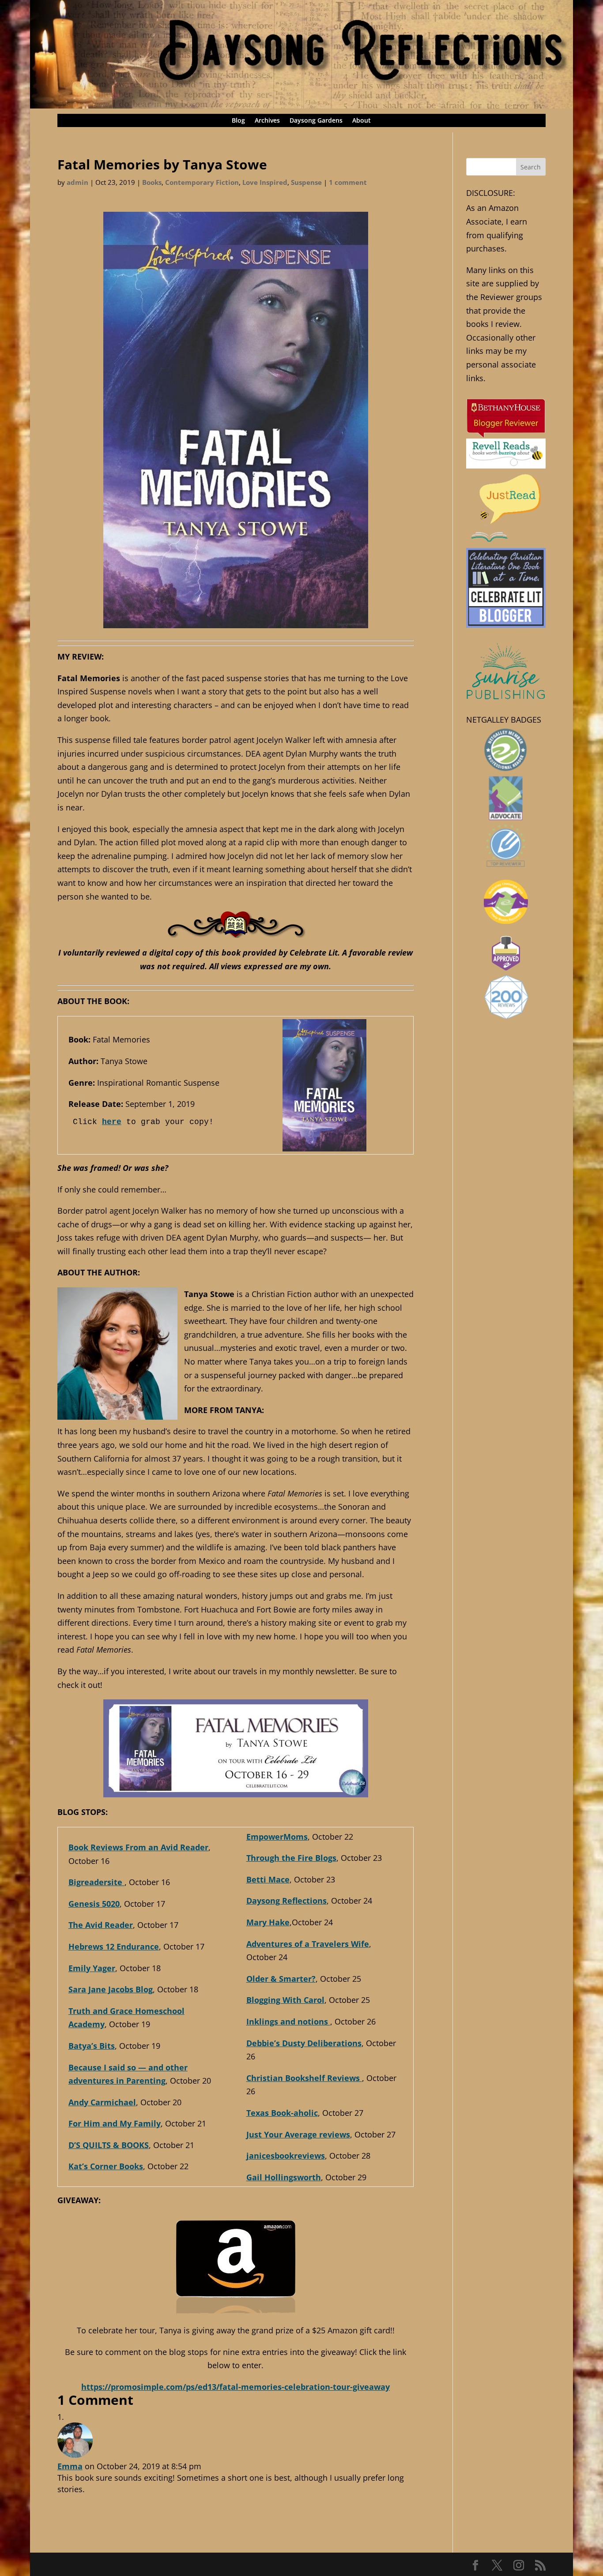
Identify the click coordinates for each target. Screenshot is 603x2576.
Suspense (306, 182)
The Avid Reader (101, 1925)
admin (77, 182)
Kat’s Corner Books (106, 2166)
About (362, 121)
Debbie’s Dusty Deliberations (304, 2043)
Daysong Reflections (286, 1901)
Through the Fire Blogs (291, 1858)
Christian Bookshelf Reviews (304, 2078)
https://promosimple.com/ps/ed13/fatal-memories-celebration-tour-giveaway (236, 2387)
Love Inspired (265, 182)
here (112, 1122)
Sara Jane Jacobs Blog (111, 1989)
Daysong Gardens (316, 121)
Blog (238, 121)
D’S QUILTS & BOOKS (109, 2145)
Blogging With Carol (285, 2000)
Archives (267, 121)
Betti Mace (268, 1879)
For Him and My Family (115, 2123)
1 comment (348, 182)
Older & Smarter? (281, 1979)
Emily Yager (92, 1968)
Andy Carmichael (102, 2102)
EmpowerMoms (277, 1837)
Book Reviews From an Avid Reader (138, 1847)
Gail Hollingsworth (284, 2177)
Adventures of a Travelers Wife (308, 1944)
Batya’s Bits (92, 2046)
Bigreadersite (96, 1882)
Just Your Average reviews (298, 2134)
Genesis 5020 (94, 1904)
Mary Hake (268, 1922)
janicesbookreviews (286, 2156)
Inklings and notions (288, 2021)
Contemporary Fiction (202, 182)
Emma (70, 2466)
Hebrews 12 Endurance (114, 1946)
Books (152, 182)
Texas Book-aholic (282, 2113)
